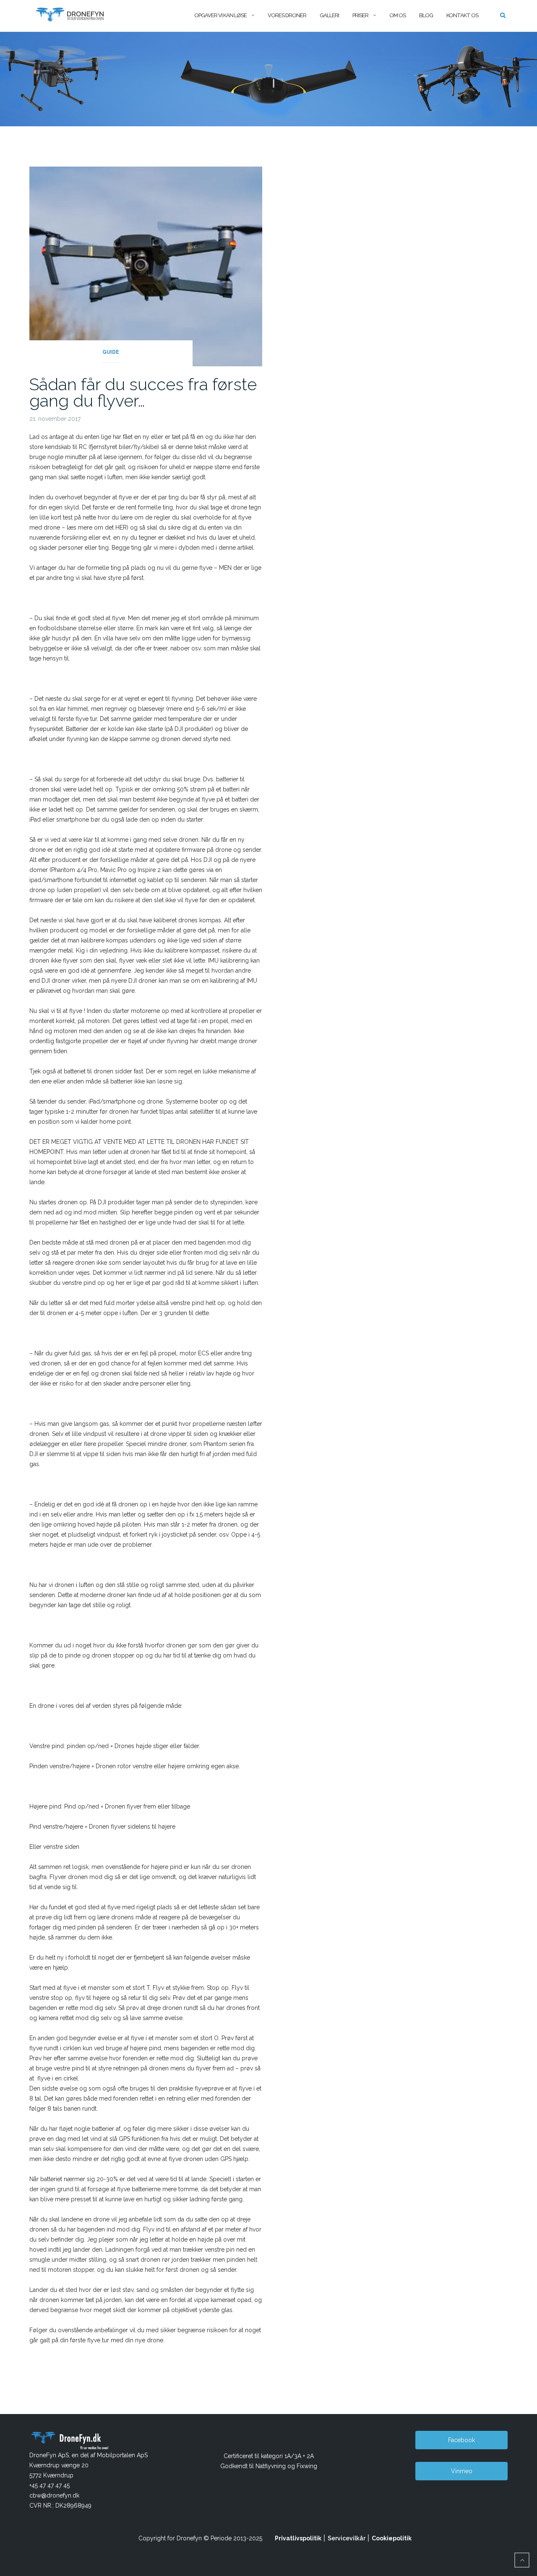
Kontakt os (462, 15)
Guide (111, 352)
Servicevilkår (347, 2538)
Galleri (329, 15)
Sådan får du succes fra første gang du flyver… (143, 392)
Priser (360, 15)
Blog (426, 15)
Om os (398, 15)
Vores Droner (287, 15)
